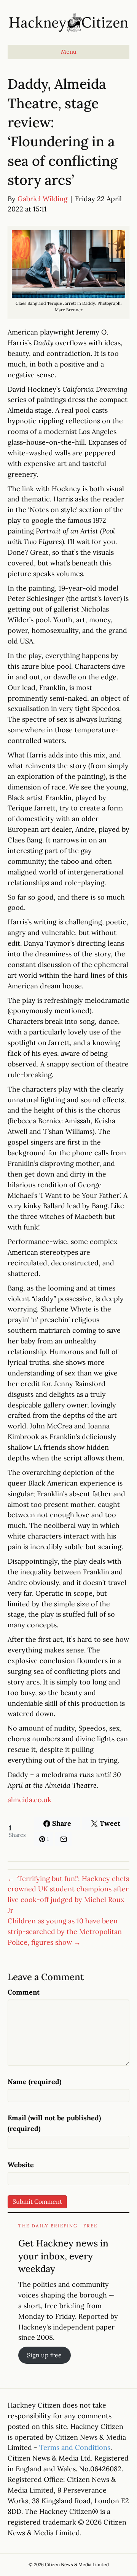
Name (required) (34, 2082)
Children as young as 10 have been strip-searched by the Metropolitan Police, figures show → (65, 1932)
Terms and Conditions (75, 2447)
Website (21, 2165)
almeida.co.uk (29, 1800)
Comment (24, 1992)
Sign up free (44, 2355)
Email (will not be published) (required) (54, 2123)
